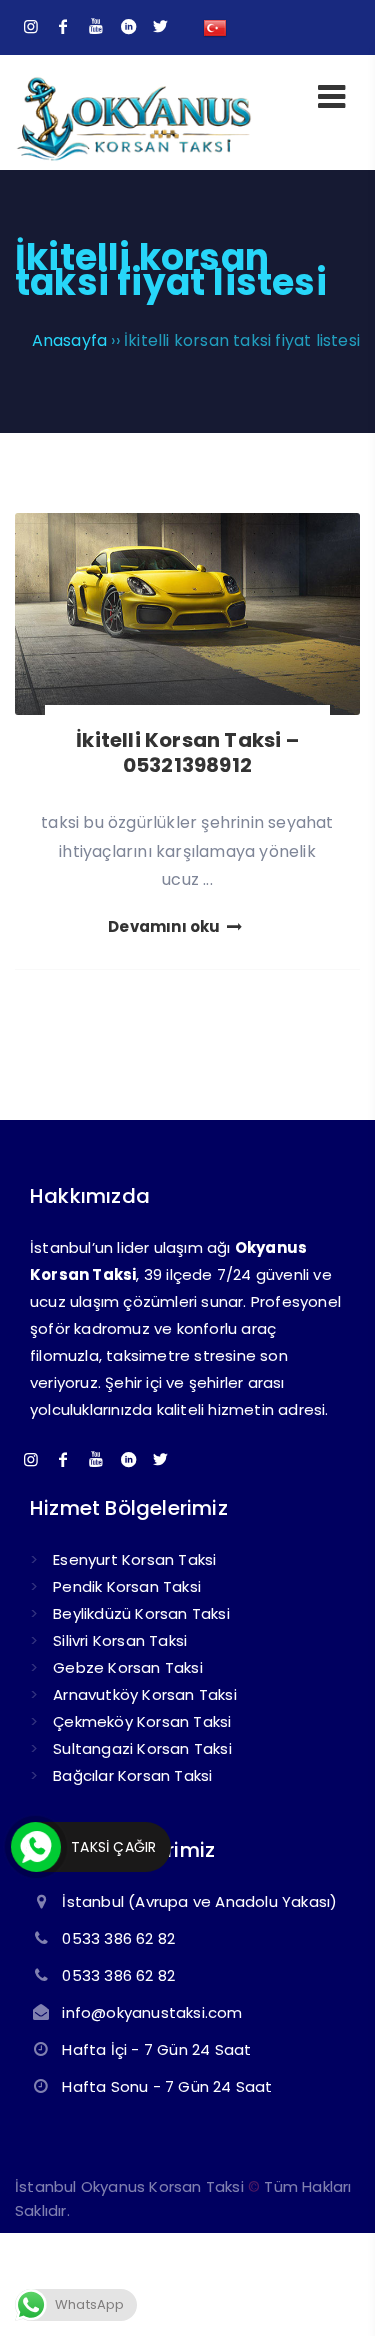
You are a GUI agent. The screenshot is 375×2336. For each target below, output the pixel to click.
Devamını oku (166, 926)
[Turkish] (215, 26)
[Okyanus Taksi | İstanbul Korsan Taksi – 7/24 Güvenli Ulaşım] (133, 157)
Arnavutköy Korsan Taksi (145, 1694)
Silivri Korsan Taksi (120, 1640)
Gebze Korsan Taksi (128, 1667)
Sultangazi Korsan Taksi (142, 1748)
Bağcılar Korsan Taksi (132, 1775)
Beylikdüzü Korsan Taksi (141, 1613)
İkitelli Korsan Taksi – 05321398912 (187, 752)
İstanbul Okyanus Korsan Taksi (129, 2186)
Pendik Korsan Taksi (127, 1586)
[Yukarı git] (330, 2291)
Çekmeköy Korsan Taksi (142, 1721)
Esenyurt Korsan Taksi (134, 1559)
